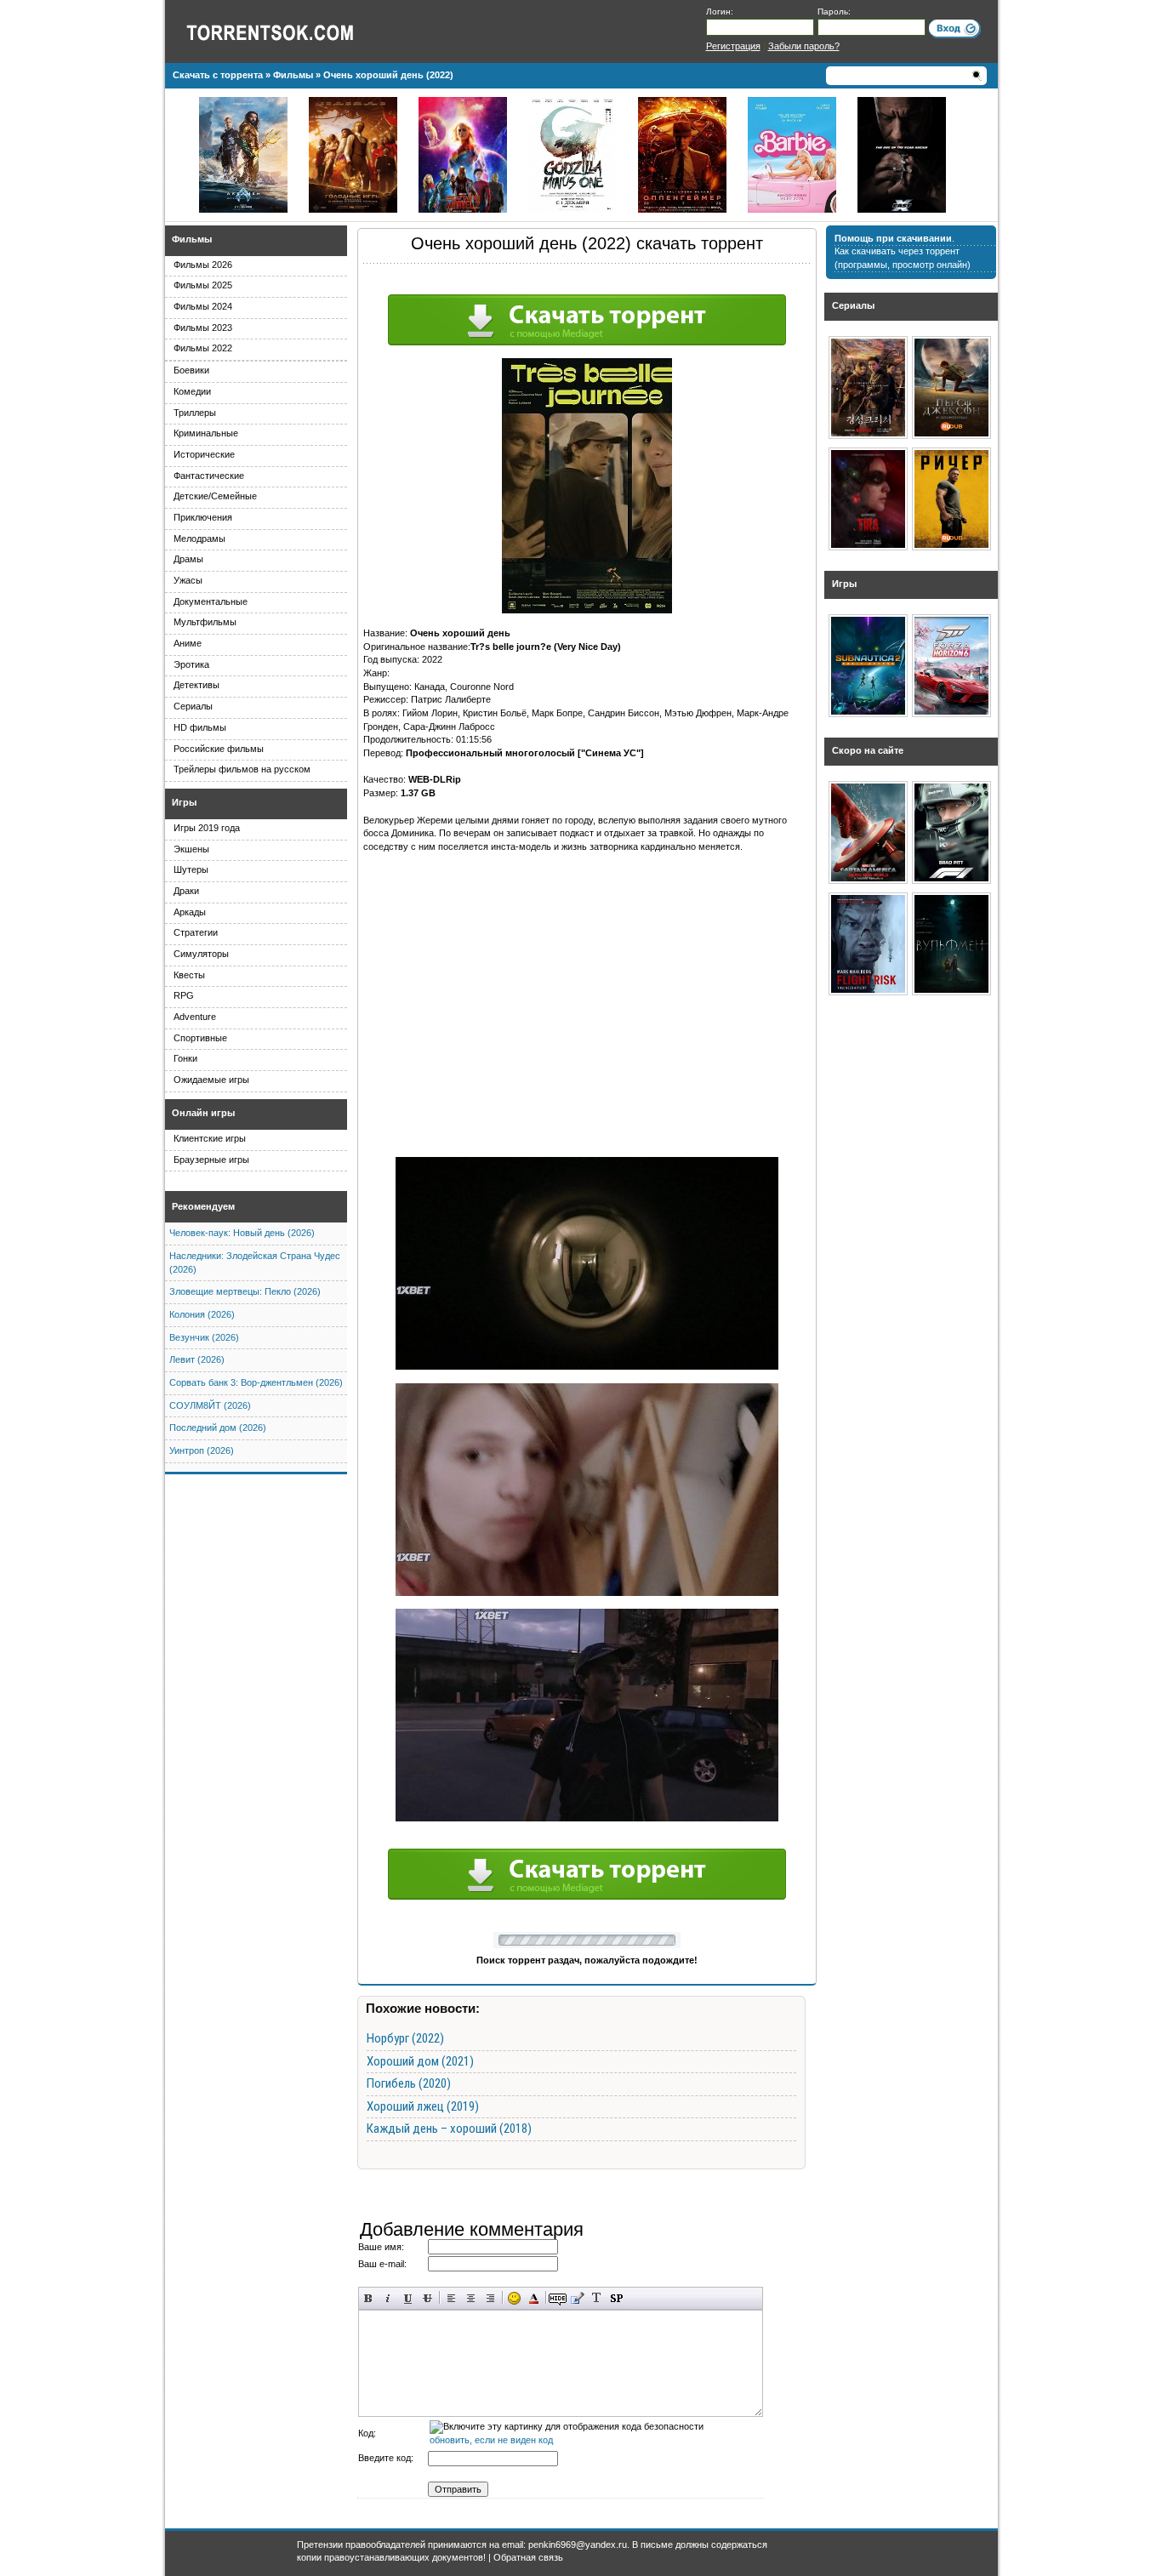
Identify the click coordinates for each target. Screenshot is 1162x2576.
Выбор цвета (534, 2298)
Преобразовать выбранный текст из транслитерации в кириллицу (597, 2298)
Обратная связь (528, 2557)
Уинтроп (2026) (202, 1450)
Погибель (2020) (409, 2083)
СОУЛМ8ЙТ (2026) (210, 1405)
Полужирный (369, 2298)
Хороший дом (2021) (420, 2061)
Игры (184, 802)
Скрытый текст (558, 2298)
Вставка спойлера (616, 2298)
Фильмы (192, 239)
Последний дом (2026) (218, 1428)
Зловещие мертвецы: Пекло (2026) (245, 1291)
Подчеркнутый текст (408, 2298)
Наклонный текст (388, 2298)
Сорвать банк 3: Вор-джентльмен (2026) (256, 1382)
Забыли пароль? (804, 46)
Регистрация (733, 46)
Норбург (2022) (405, 2038)
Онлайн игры (203, 1113)
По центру (471, 2298)
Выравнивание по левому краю (451, 2298)
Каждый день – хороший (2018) (449, 2129)
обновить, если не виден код (491, 2440)
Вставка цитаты (577, 2298)
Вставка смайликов (514, 2298)
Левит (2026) (197, 1359)
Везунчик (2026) (204, 1337)
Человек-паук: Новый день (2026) (242, 1233)
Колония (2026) (202, 1314)
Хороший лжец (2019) (423, 2106)
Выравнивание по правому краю (490, 2298)
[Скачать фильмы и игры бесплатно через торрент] (288, 31)
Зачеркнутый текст (427, 2298)
